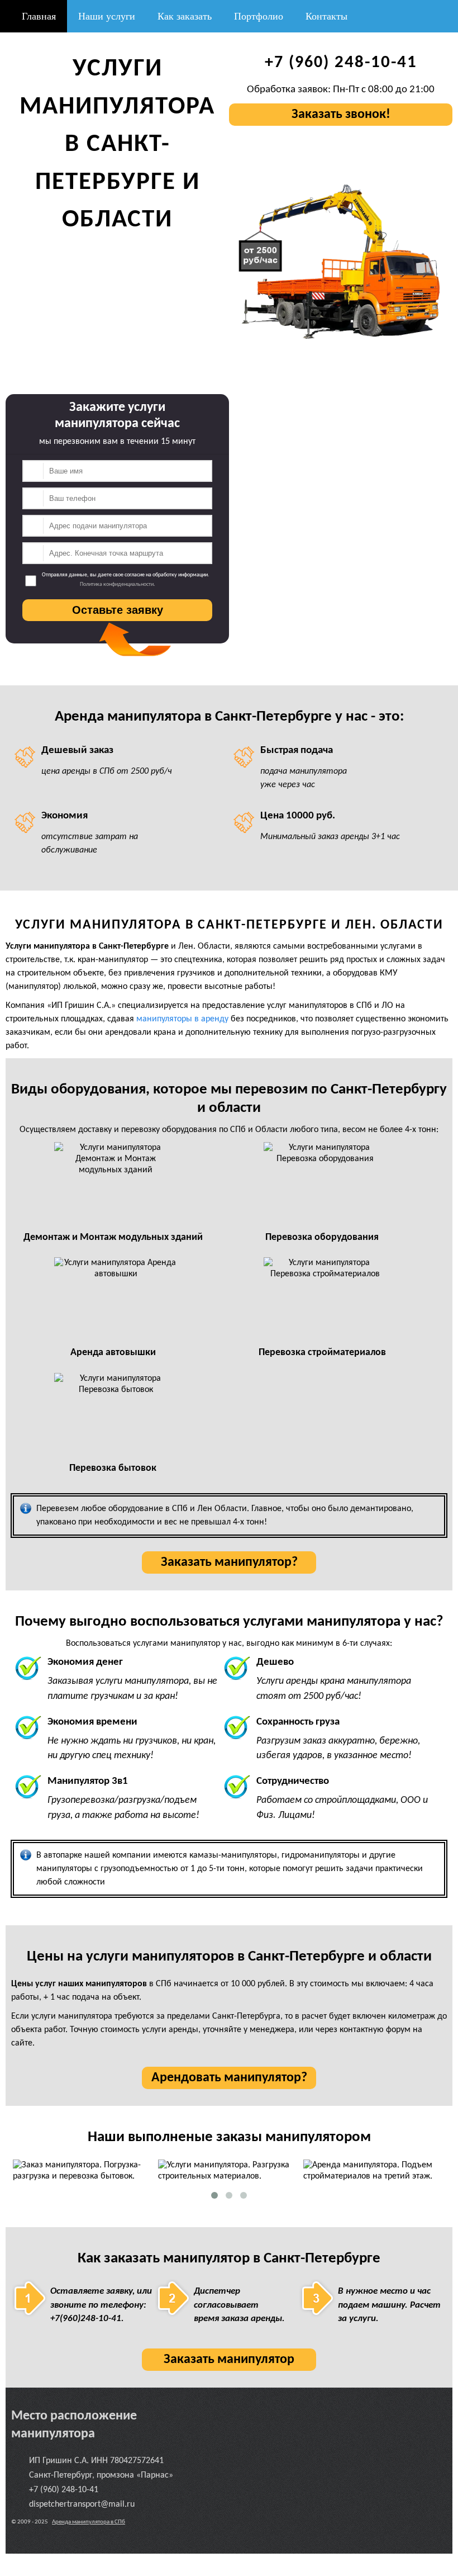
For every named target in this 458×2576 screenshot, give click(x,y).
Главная (37, 16)
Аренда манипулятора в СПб (89, 2522)
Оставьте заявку (118, 610)
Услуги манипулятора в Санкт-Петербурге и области (117, 145)
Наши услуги (107, 16)
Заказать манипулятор (229, 2360)
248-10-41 (341, 63)
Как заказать (185, 16)
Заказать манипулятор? (229, 1562)
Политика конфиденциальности (117, 584)
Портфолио (259, 16)
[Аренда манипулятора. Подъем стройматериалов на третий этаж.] (374, 2171)
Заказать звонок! (341, 115)
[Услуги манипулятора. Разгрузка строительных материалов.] (229, 2171)
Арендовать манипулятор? (229, 2078)
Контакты (326, 16)
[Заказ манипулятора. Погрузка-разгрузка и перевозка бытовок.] (84, 2171)
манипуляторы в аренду (182, 1019)
